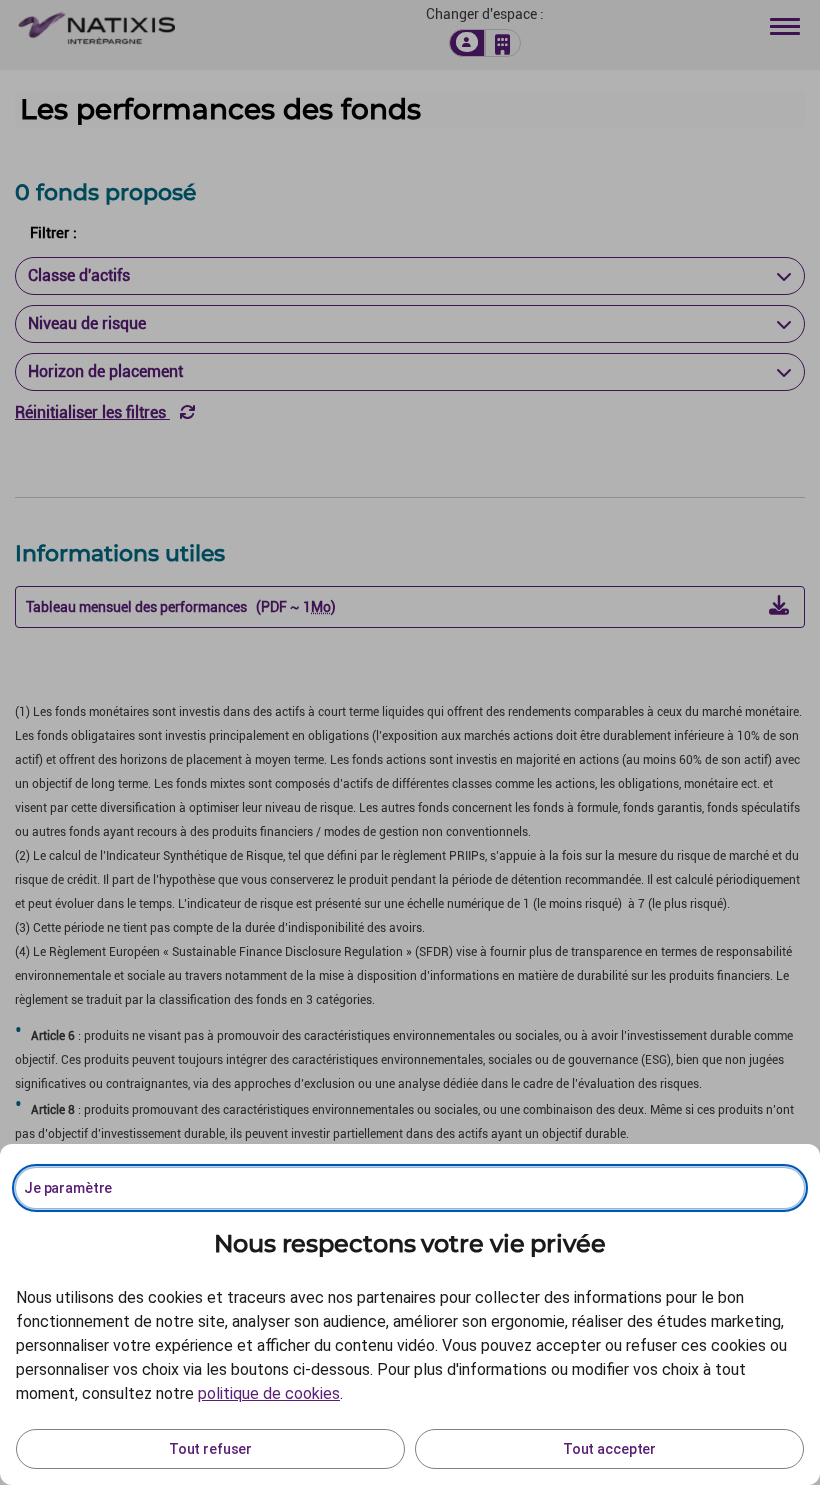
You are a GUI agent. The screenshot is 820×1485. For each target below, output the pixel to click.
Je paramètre (68, 1188)
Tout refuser (210, 1449)
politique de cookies (269, 1393)
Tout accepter (609, 1449)
